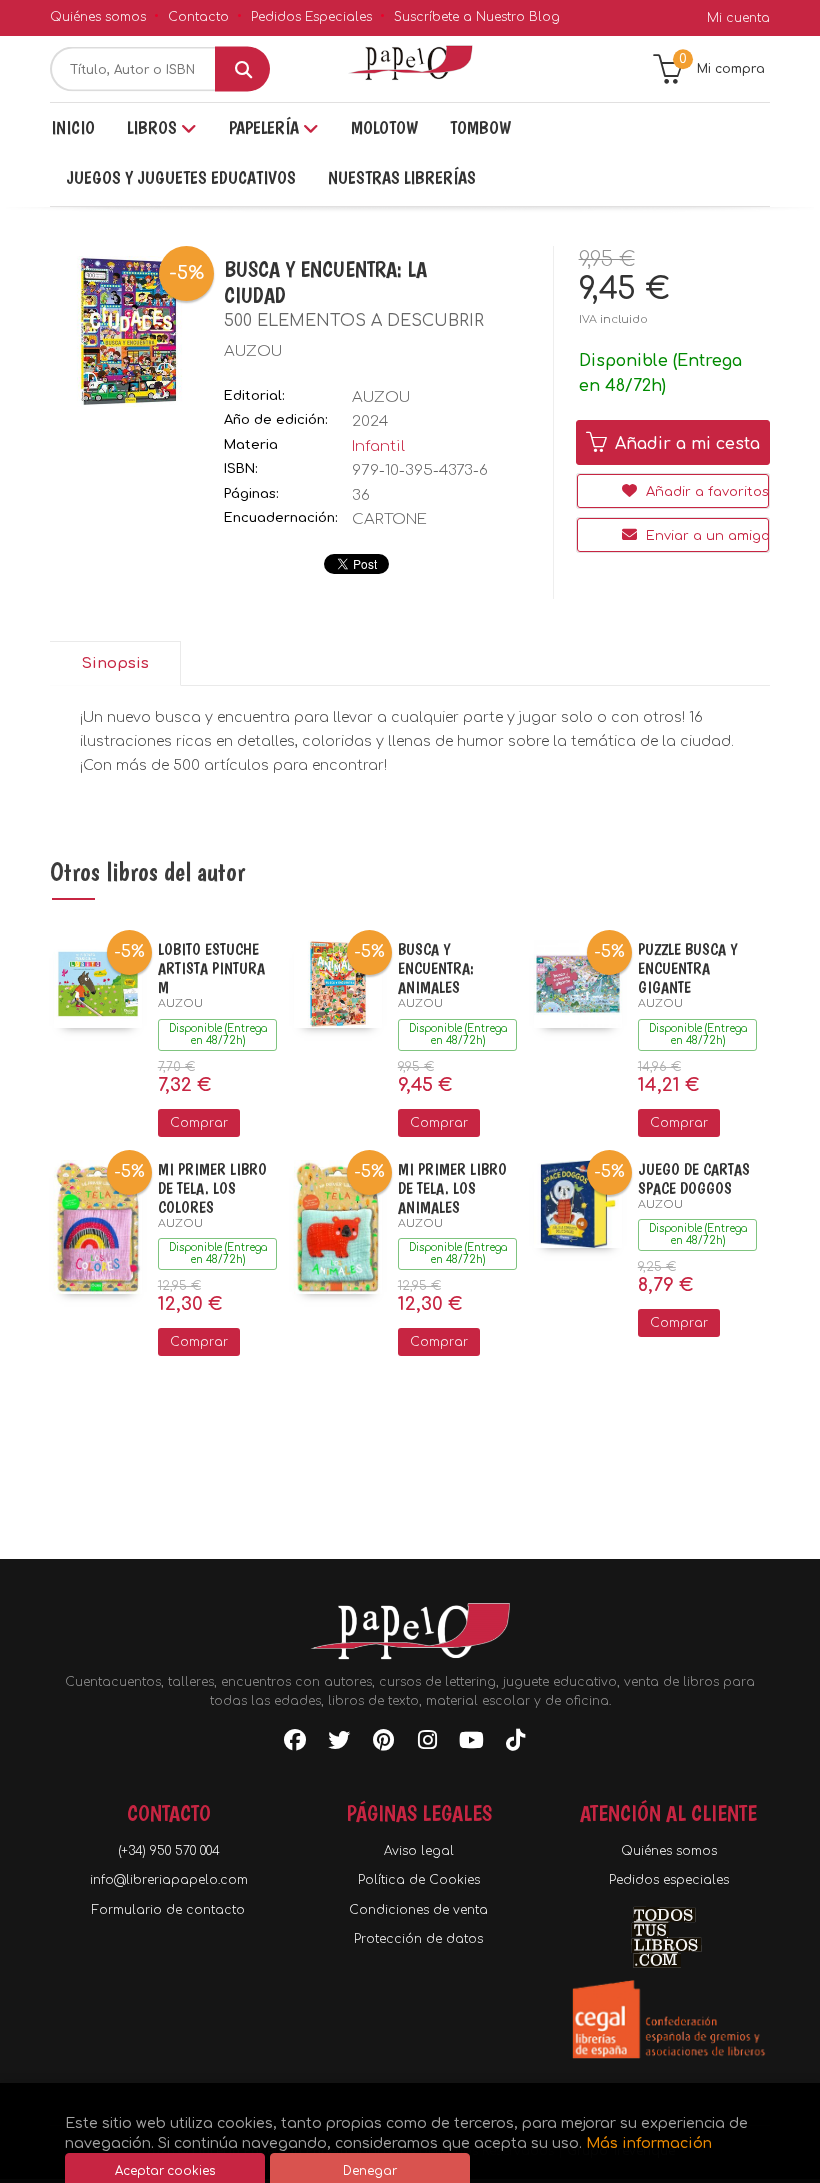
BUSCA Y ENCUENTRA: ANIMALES (436, 968)
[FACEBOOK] (295, 1744)
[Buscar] (242, 69)
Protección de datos (418, 1939)
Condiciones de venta (418, 1910)
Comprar (199, 1123)
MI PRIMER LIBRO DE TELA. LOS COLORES (212, 1188)
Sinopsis (115, 663)
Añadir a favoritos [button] (705, 492)
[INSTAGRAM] (427, 1744)
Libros (154, 127)
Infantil (378, 446)
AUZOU (253, 351)
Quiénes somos (98, 17)
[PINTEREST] (383, 1744)
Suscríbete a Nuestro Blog (477, 17)
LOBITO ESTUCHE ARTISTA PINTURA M (211, 968)
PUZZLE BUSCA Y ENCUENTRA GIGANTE (687, 968)
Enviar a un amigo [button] (705, 536)
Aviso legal (419, 1851)
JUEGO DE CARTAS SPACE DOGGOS (694, 1179)
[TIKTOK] (515, 1744)
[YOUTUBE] (471, 1744)
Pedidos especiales (669, 1880)
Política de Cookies (419, 1880)
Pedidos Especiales (311, 17)
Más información (649, 2143)
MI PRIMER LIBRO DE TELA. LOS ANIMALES (452, 1188)
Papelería (266, 127)
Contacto (198, 17)
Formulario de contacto (168, 1910)
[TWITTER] (339, 1744)
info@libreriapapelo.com (169, 1880)
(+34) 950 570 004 (169, 1851)
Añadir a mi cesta (685, 444)
